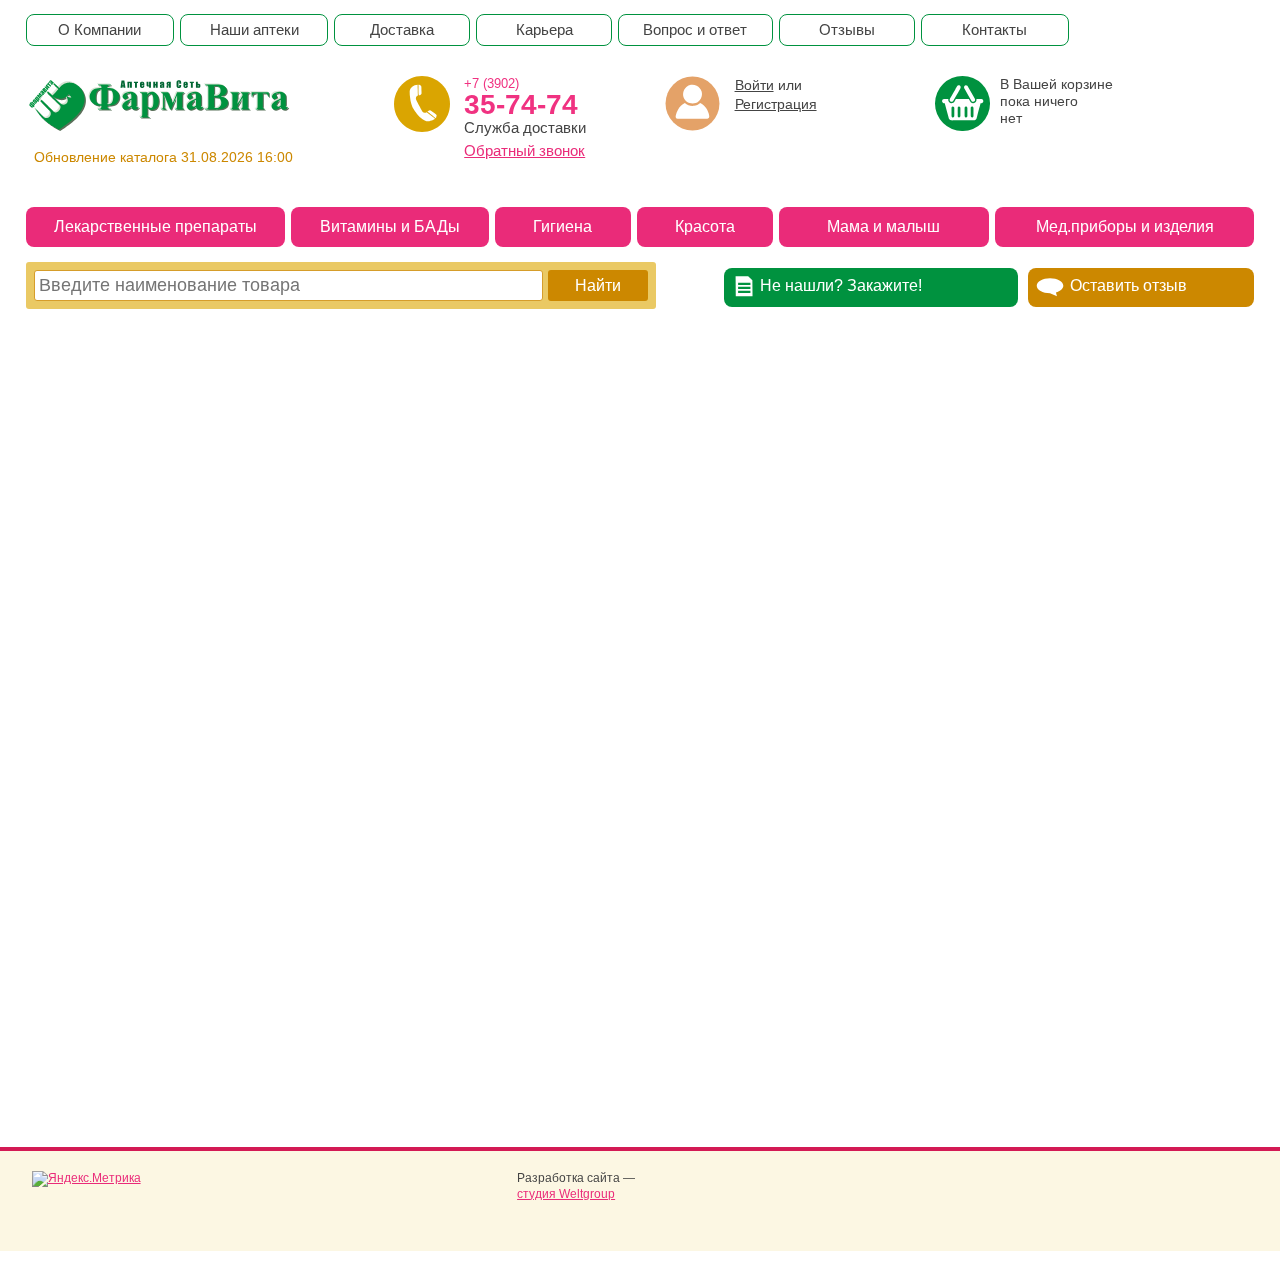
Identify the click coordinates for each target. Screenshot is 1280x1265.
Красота (705, 226)
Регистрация (776, 104)
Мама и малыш (883, 226)
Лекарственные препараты (155, 226)
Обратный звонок (524, 150)
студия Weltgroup (566, 1194)
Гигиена (562, 226)
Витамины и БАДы (390, 226)
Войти (754, 85)
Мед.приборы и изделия (1125, 226)
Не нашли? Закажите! (841, 285)
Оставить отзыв (1128, 285)
